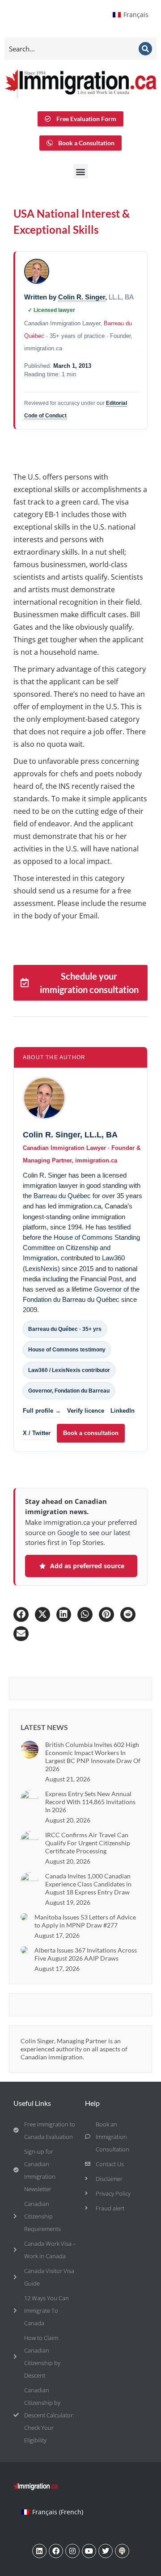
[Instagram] (72, 2551)
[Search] (145, 49)
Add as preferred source (87, 1566)
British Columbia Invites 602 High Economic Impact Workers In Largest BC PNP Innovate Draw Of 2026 (93, 1757)
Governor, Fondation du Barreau (69, 1391)
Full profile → (42, 1411)
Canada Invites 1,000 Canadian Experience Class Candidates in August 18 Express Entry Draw (88, 1884)
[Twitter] (106, 2551)
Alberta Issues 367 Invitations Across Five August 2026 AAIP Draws (86, 1954)
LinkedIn (123, 1411)
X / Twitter (37, 1433)
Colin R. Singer (82, 297)
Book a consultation (91, 1433)
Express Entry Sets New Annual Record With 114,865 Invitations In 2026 (90, 1802)
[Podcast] (122, 2551)
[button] (81, 171)
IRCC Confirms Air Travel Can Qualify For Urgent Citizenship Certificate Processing (88, 1843)
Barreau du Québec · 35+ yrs (65, 1329)
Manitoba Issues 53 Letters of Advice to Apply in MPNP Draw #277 (85, 1921)
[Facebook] (56, 2551)
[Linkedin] (39, 2551)
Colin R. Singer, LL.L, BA (70, 1135)
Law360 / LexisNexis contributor (69, 1370)
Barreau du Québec (62, 1196)
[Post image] (30, 1750)
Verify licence (86, 1411)
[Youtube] (89, 2551)
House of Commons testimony (67, 1350)
